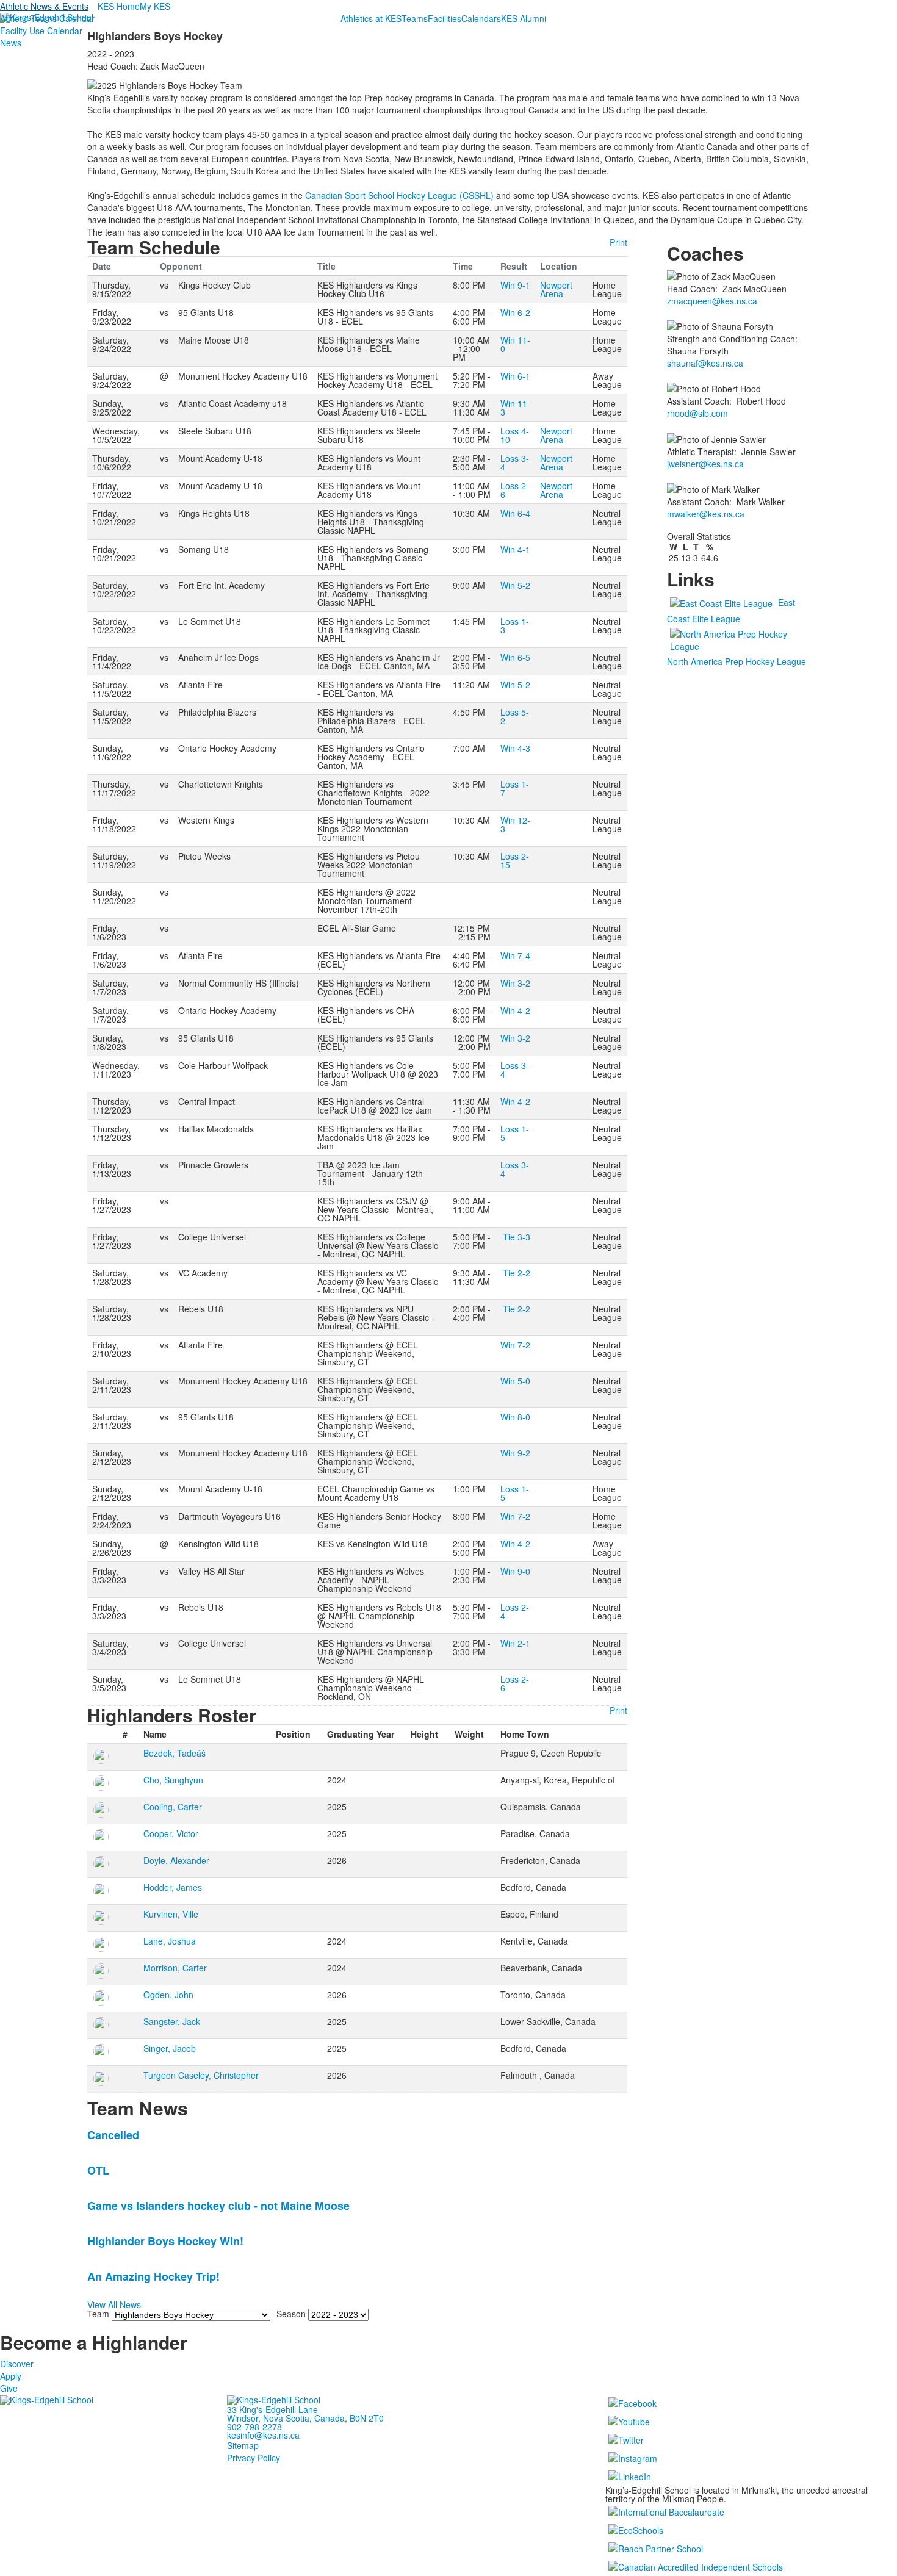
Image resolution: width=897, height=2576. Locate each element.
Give (9, 2388)
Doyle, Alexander (176, 1860)
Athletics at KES (371, 18)
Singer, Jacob (170, 2048)
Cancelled (113, 2135)
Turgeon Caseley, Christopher (201, 2075)
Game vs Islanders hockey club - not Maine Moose (218, 2206)
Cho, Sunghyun (173, 1780)
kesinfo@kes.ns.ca (263, 2435)
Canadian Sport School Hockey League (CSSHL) (399, 195)
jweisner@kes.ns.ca (705, 464)
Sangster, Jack (172, 2021)
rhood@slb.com (697, 413)
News (11, 43)
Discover (17, 2364)
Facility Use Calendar (41, 31)
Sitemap (243, 2445)
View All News (114, 2304)
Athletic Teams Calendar (47, 18)
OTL (98, 2170)
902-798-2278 (254, 2427)
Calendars (481, 18)
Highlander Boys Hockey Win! (165, 2241)
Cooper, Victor (171, 1833)
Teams (415, 18)
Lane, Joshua (170, 1941)
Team (98, 2314)
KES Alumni (524, 18)
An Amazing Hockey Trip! (153, 2276)
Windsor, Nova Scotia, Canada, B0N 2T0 (305, 2418)
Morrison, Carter (175, 1968)
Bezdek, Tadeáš (175, 1753)
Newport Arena (556, 289)
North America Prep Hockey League (737, 661)
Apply (11, 2376)
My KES (155, 6)
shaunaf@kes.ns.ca (705, 363)
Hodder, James (173, 1887)
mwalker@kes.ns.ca (706, 514)
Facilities (445, 18)
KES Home (119, 6)
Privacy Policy (254, 2458)
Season (291, 2314)
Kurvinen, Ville (171, 1914)
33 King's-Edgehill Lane (272, 2409)
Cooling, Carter (173, 1807)
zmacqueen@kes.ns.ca (712, 301)
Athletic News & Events (44, 6)
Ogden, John (168, 1995)
